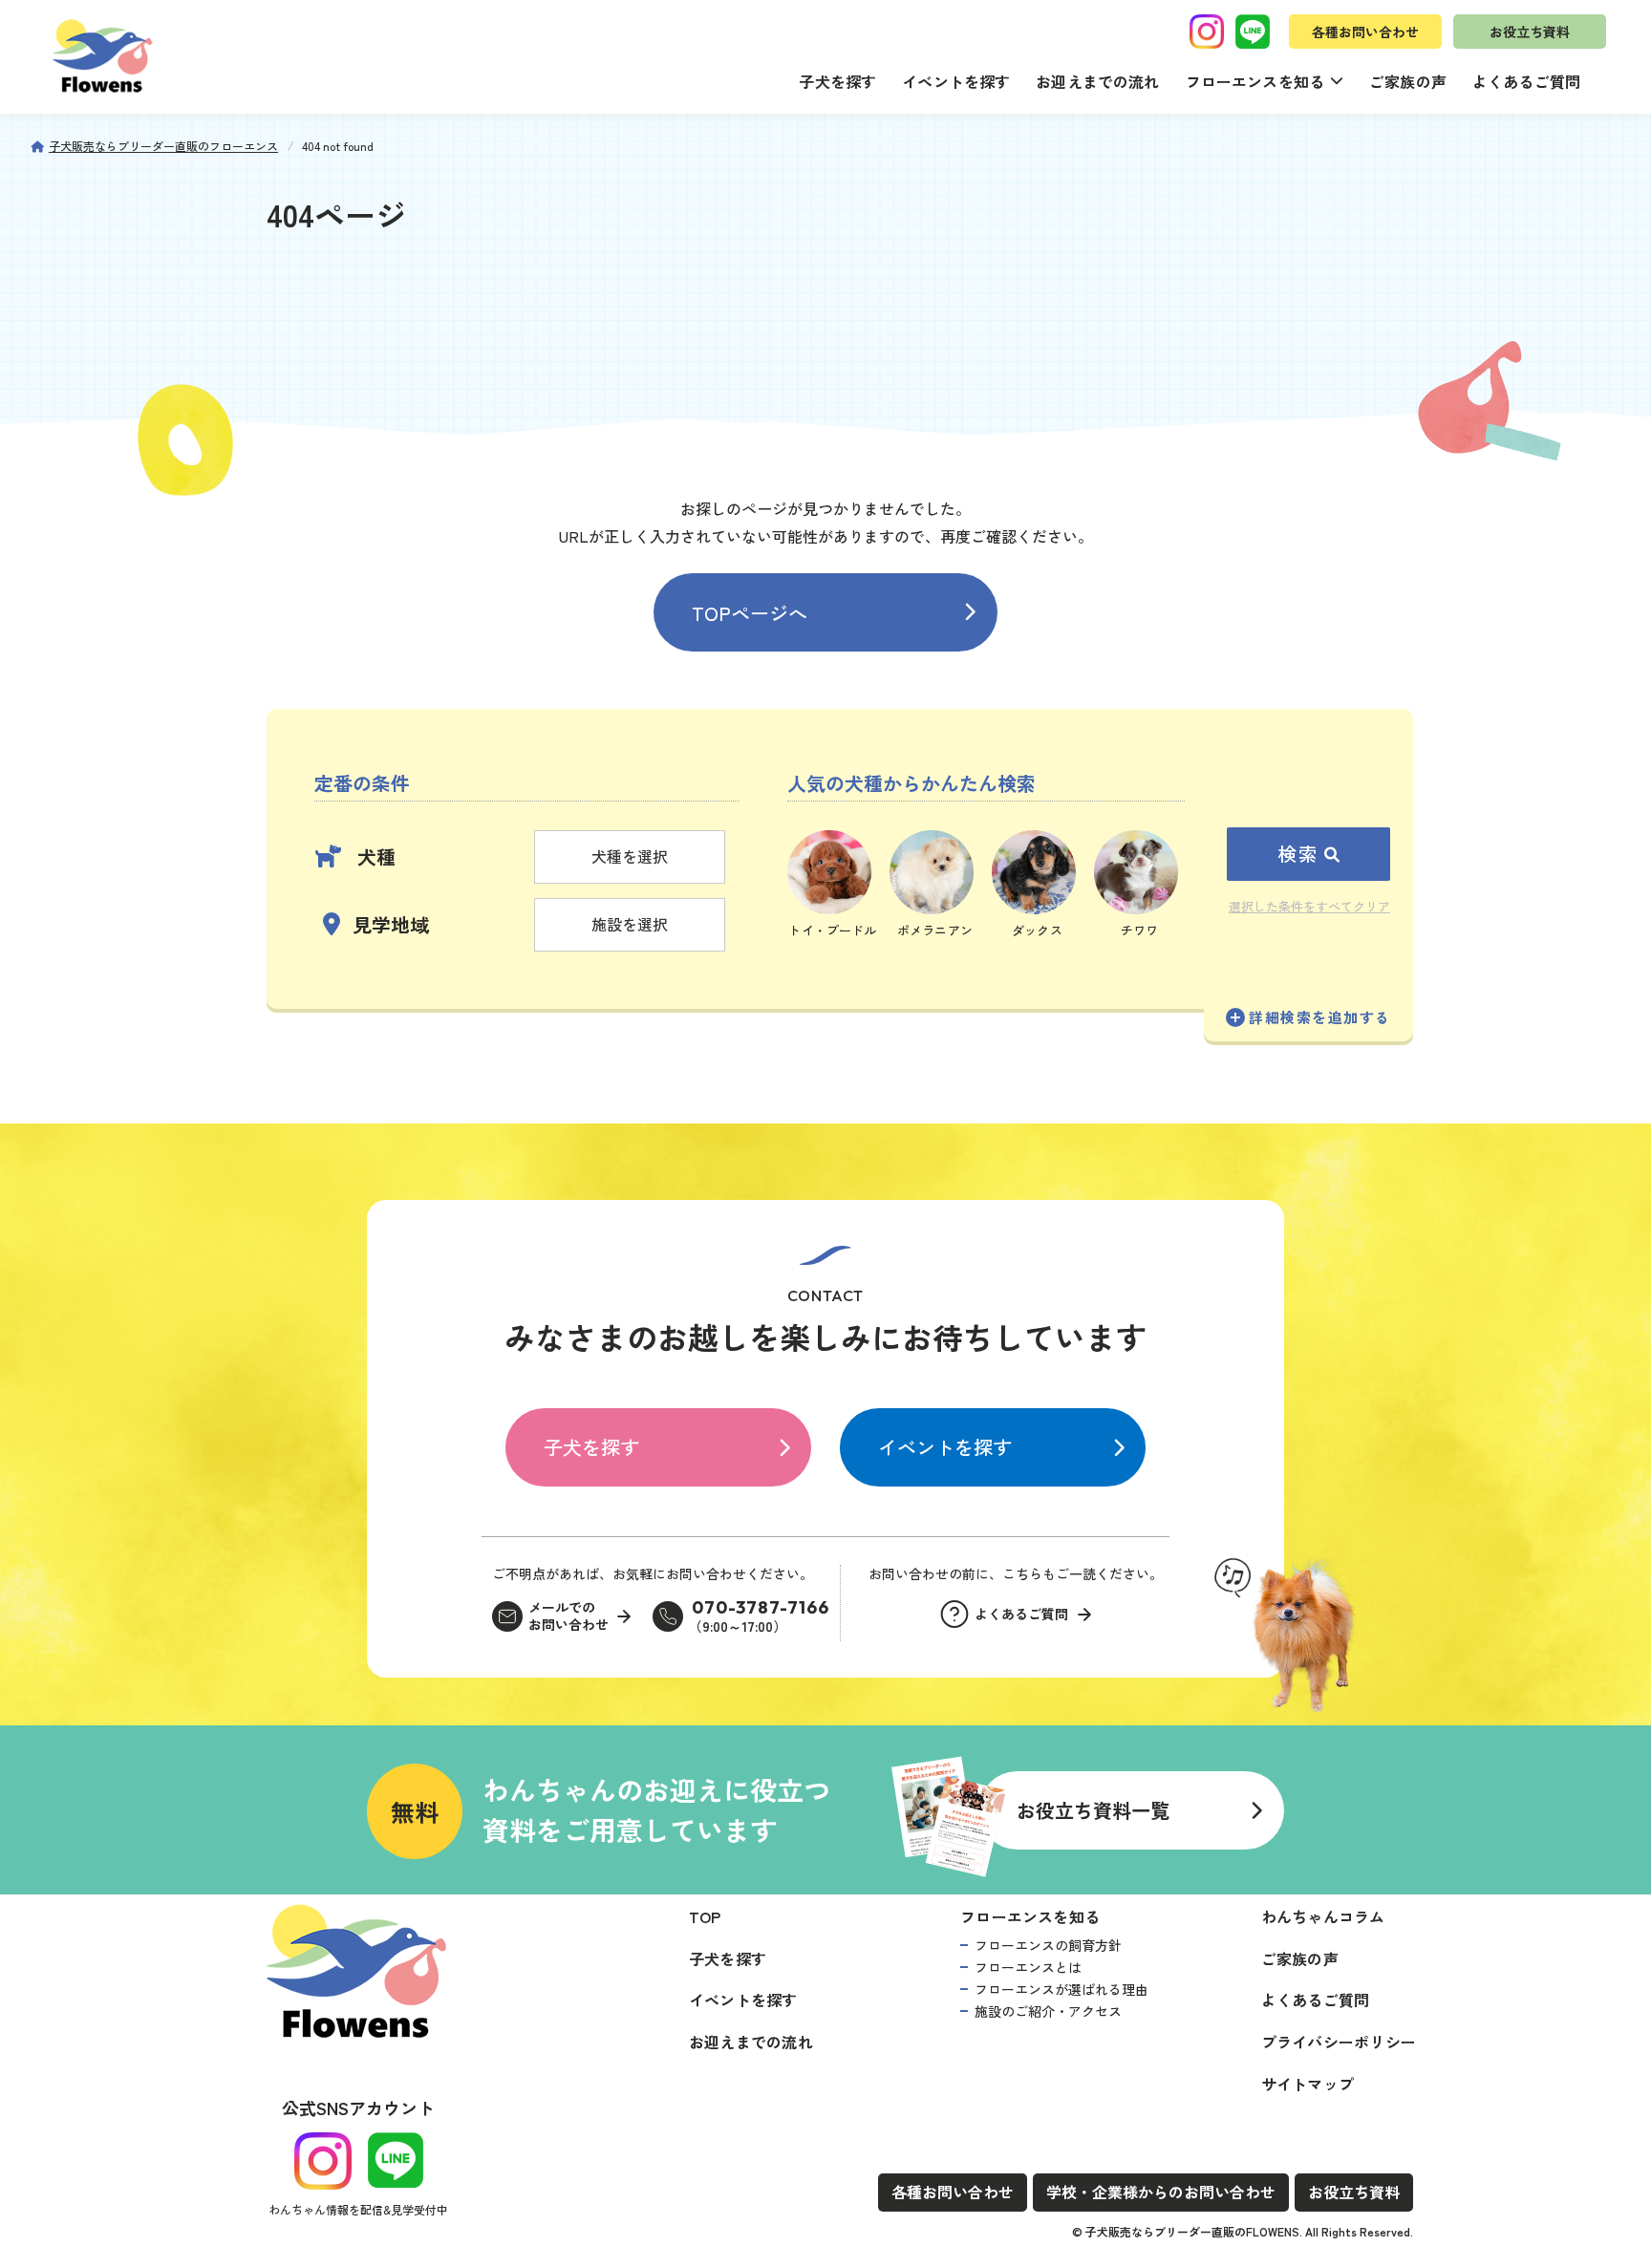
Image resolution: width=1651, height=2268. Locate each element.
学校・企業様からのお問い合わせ (1161, 2192)
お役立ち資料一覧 (1093, 1810)
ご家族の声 (1408, 81)
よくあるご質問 (1526, 81)
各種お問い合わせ (1365, 32)
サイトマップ (1308, 2084)
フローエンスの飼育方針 (1048, 1945)
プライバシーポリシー (1339, 2042)
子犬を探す (837, 81)
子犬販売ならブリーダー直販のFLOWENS (1192, 2231)
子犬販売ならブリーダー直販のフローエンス (163, 146)
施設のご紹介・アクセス (1048, 2011)
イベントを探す (956, 81)
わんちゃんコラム (1323, 1916)
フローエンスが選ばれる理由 (1061, 1989)
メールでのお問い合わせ (568, 1616)
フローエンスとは (1028, 1967)
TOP (705, 1916)
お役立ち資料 (1530, 32)
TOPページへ (750, 613)
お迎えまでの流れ (1097, 81)
